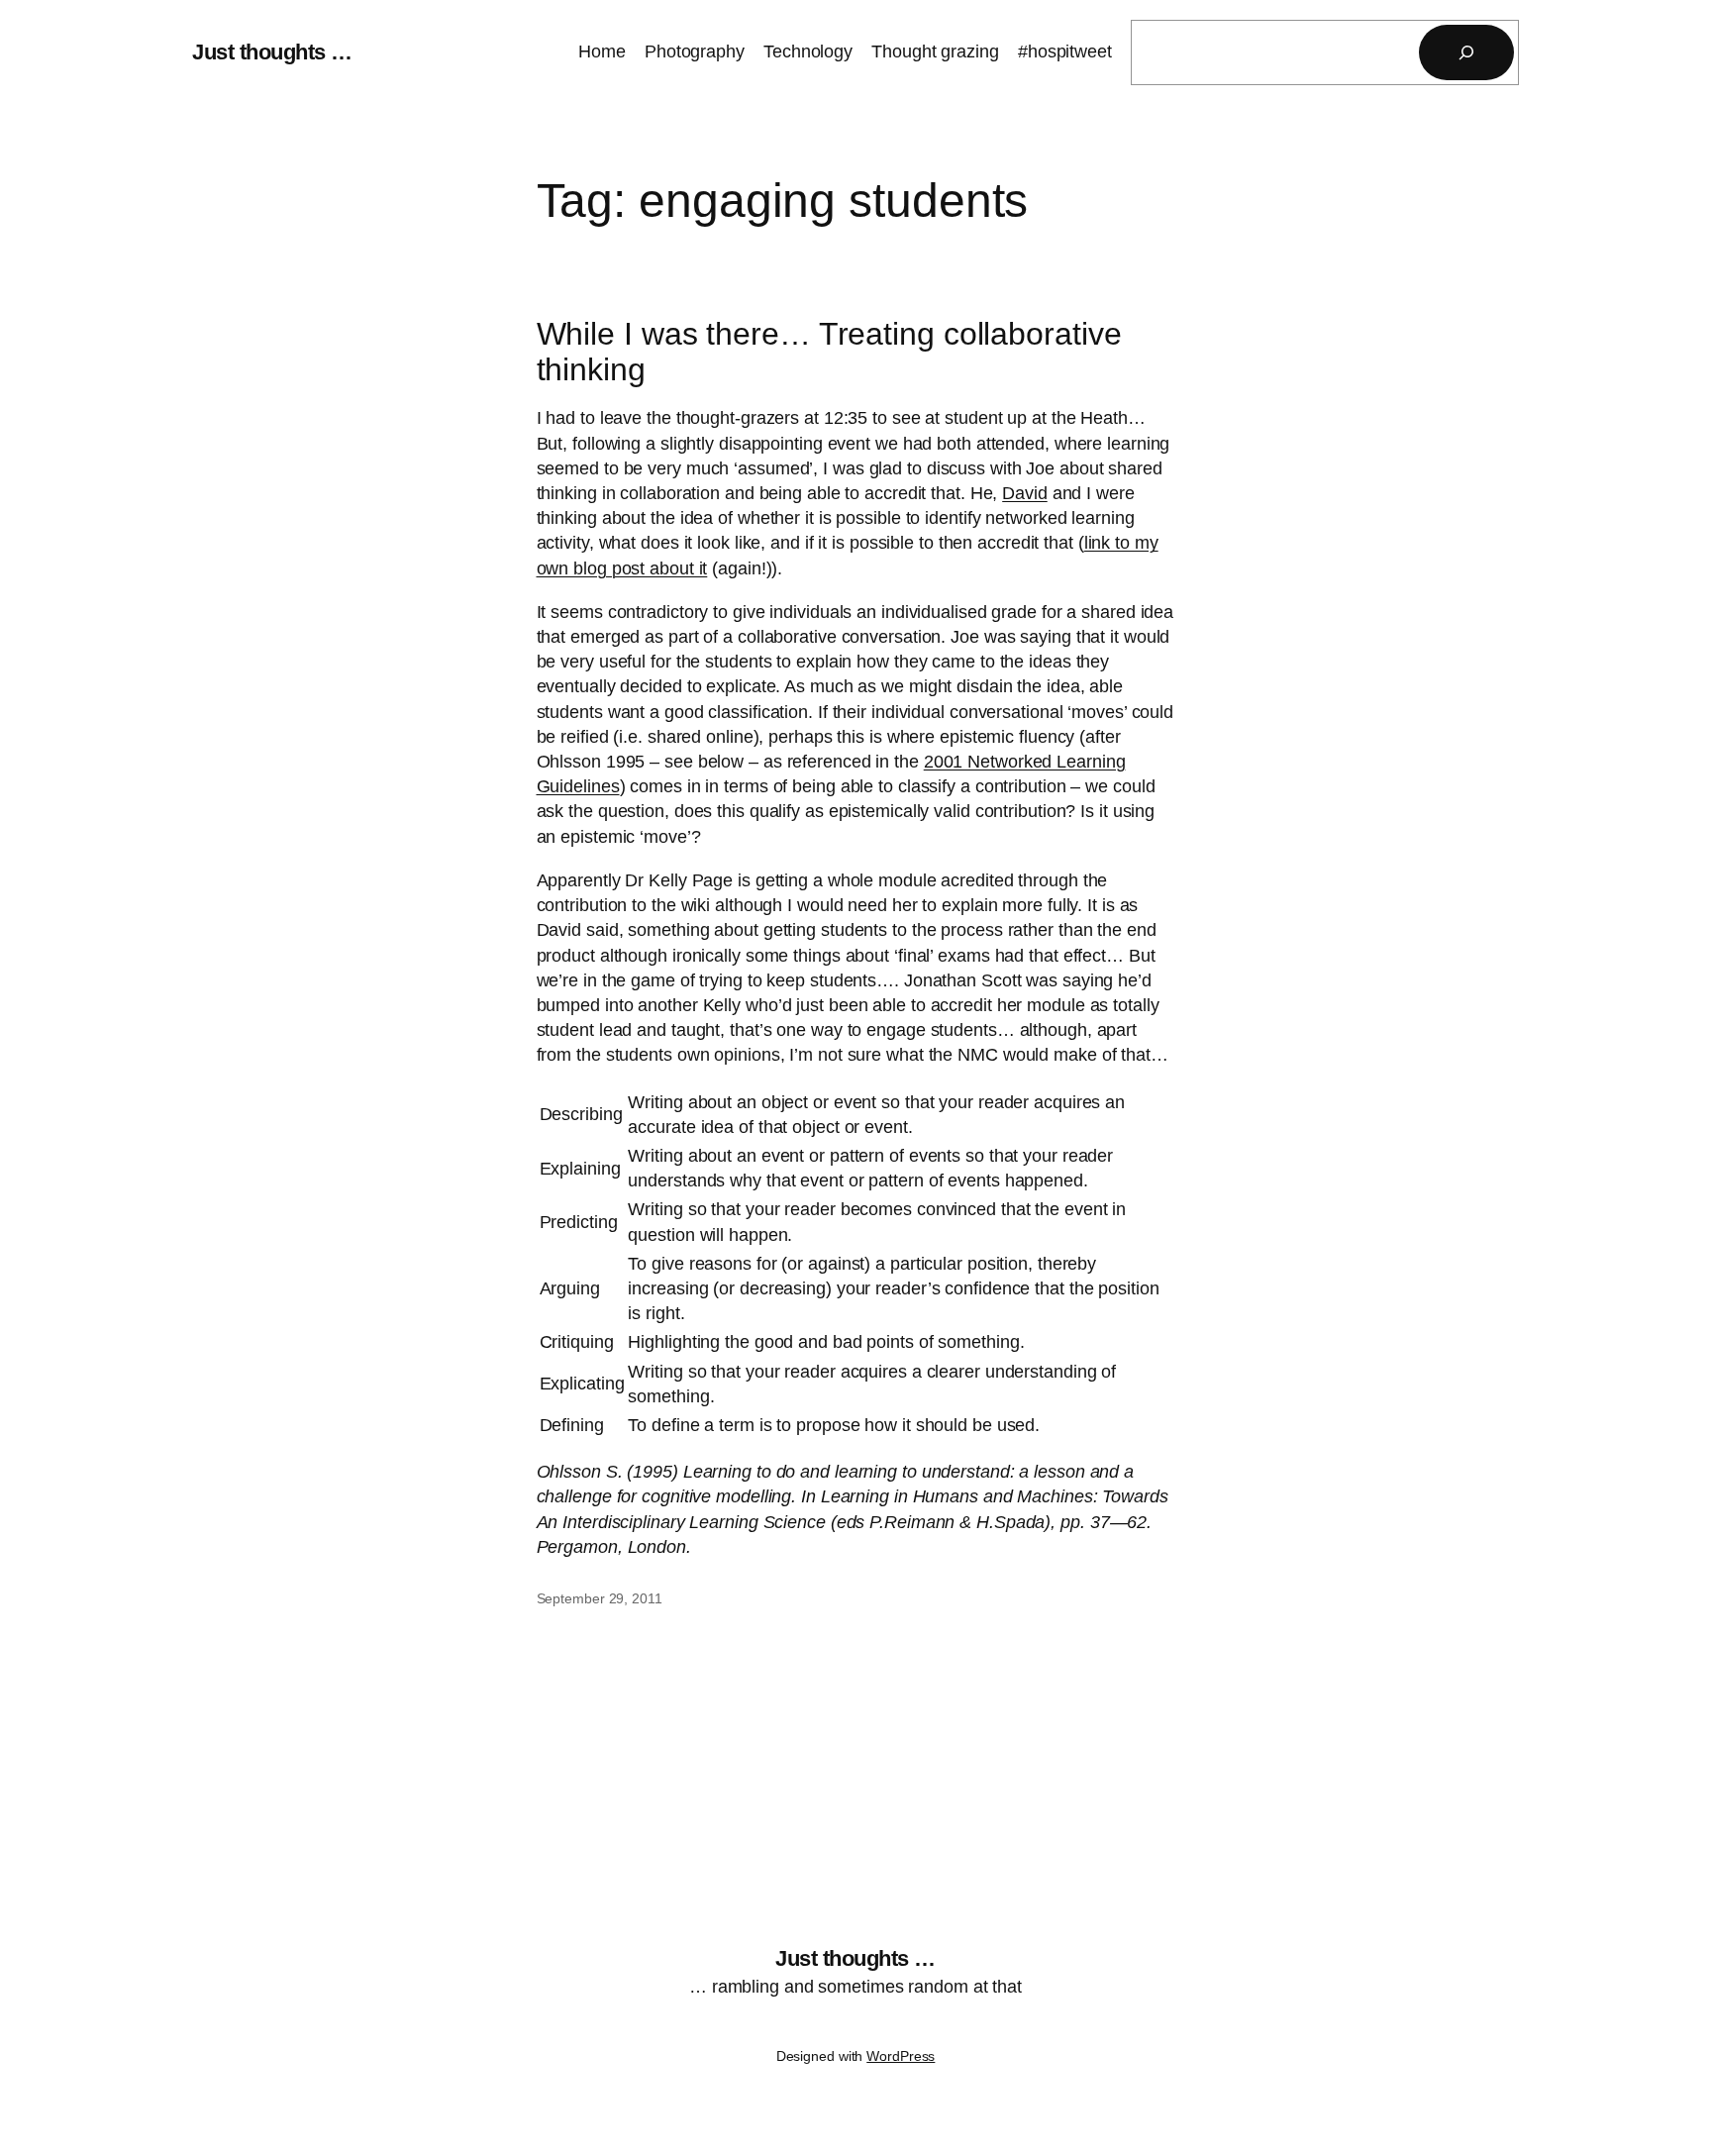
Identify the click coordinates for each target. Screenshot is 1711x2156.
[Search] (1466, 52)
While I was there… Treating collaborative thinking (829, 352)
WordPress (901, 2056)
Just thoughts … (272, 52)
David (1025, 493)
